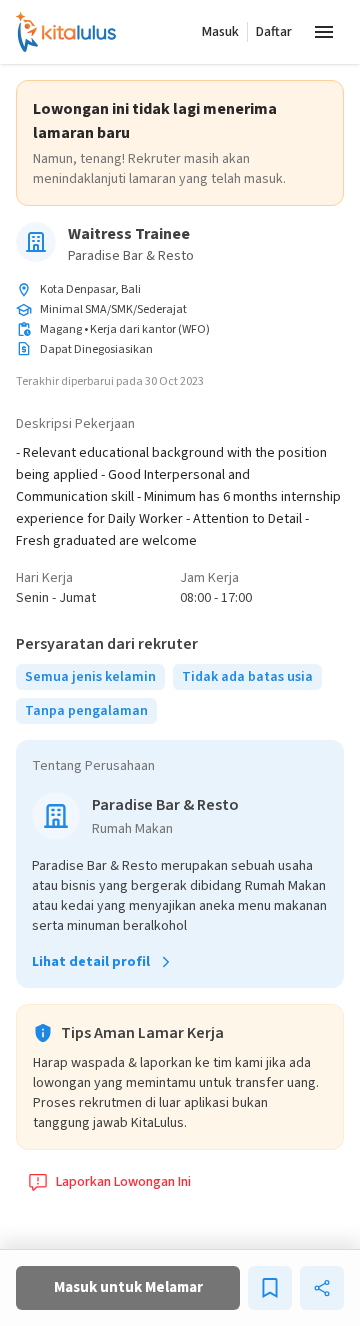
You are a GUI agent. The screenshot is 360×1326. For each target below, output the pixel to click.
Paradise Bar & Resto (131, 256)
